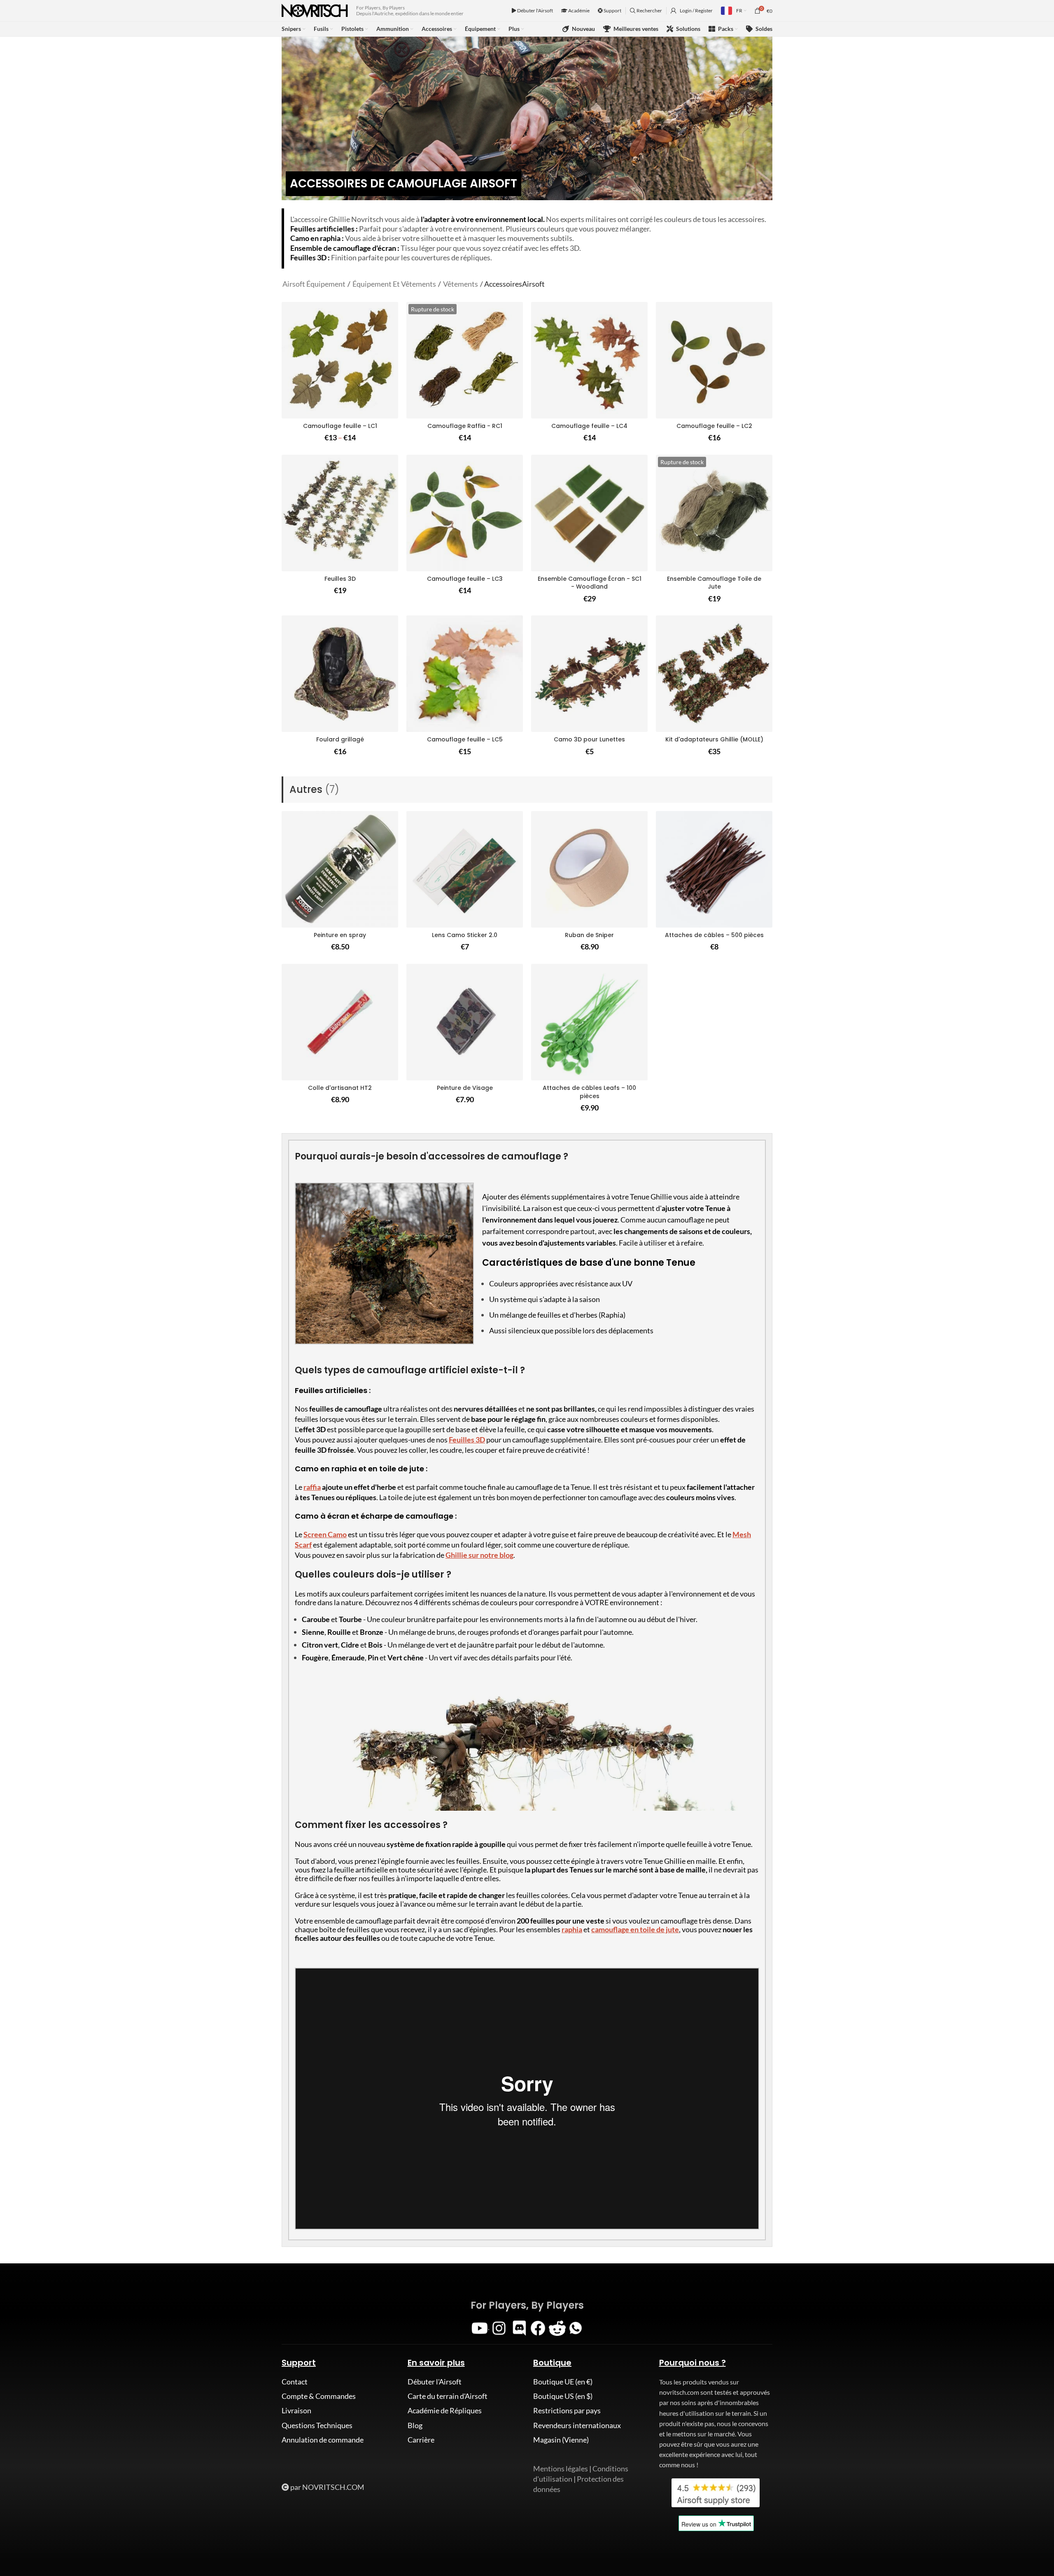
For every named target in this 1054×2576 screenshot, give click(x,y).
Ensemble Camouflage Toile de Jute (714, 583)
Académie (578, 11)
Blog (415, 2425)
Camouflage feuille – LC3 (465, 579)
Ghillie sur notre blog (479, 1555)
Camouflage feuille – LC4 (589, 426)
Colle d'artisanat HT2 (340, 1088)
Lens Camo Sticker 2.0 (465, 935)
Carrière (421, 2440)
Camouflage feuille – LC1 (340, 426)
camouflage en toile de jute (635, 1929)
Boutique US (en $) (563, 2396)
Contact (295, 2382)
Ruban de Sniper (589, 935)
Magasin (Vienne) (561, 2440)
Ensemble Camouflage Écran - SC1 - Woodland (590, 583)
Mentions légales (561, 2468)
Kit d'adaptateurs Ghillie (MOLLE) (714, 739)
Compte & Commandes (319, 2396)
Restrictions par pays (567, 2410)
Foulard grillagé (340, 739)
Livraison (296, 2410)
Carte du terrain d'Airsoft (448, 2396)
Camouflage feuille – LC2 (714, 426)
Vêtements (461, 284)
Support (612, 11)
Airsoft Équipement (314, 284)
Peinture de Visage (465, 1088)
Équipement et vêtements (394, 284)
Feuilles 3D (340, 579)
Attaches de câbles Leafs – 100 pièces (589, 1092)
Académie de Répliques (445, 2410)
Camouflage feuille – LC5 (465, 739)
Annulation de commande (323, 2440)
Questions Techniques (317, 2425)
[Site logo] (315, 10)
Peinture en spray (340, 935)
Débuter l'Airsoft (535, 11)
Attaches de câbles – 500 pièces (714, 935)
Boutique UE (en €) (563, 2382)
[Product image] (340, 360)
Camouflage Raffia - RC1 (465, 426)
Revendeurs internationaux (577, 2425)
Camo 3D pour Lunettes (589, 739)
